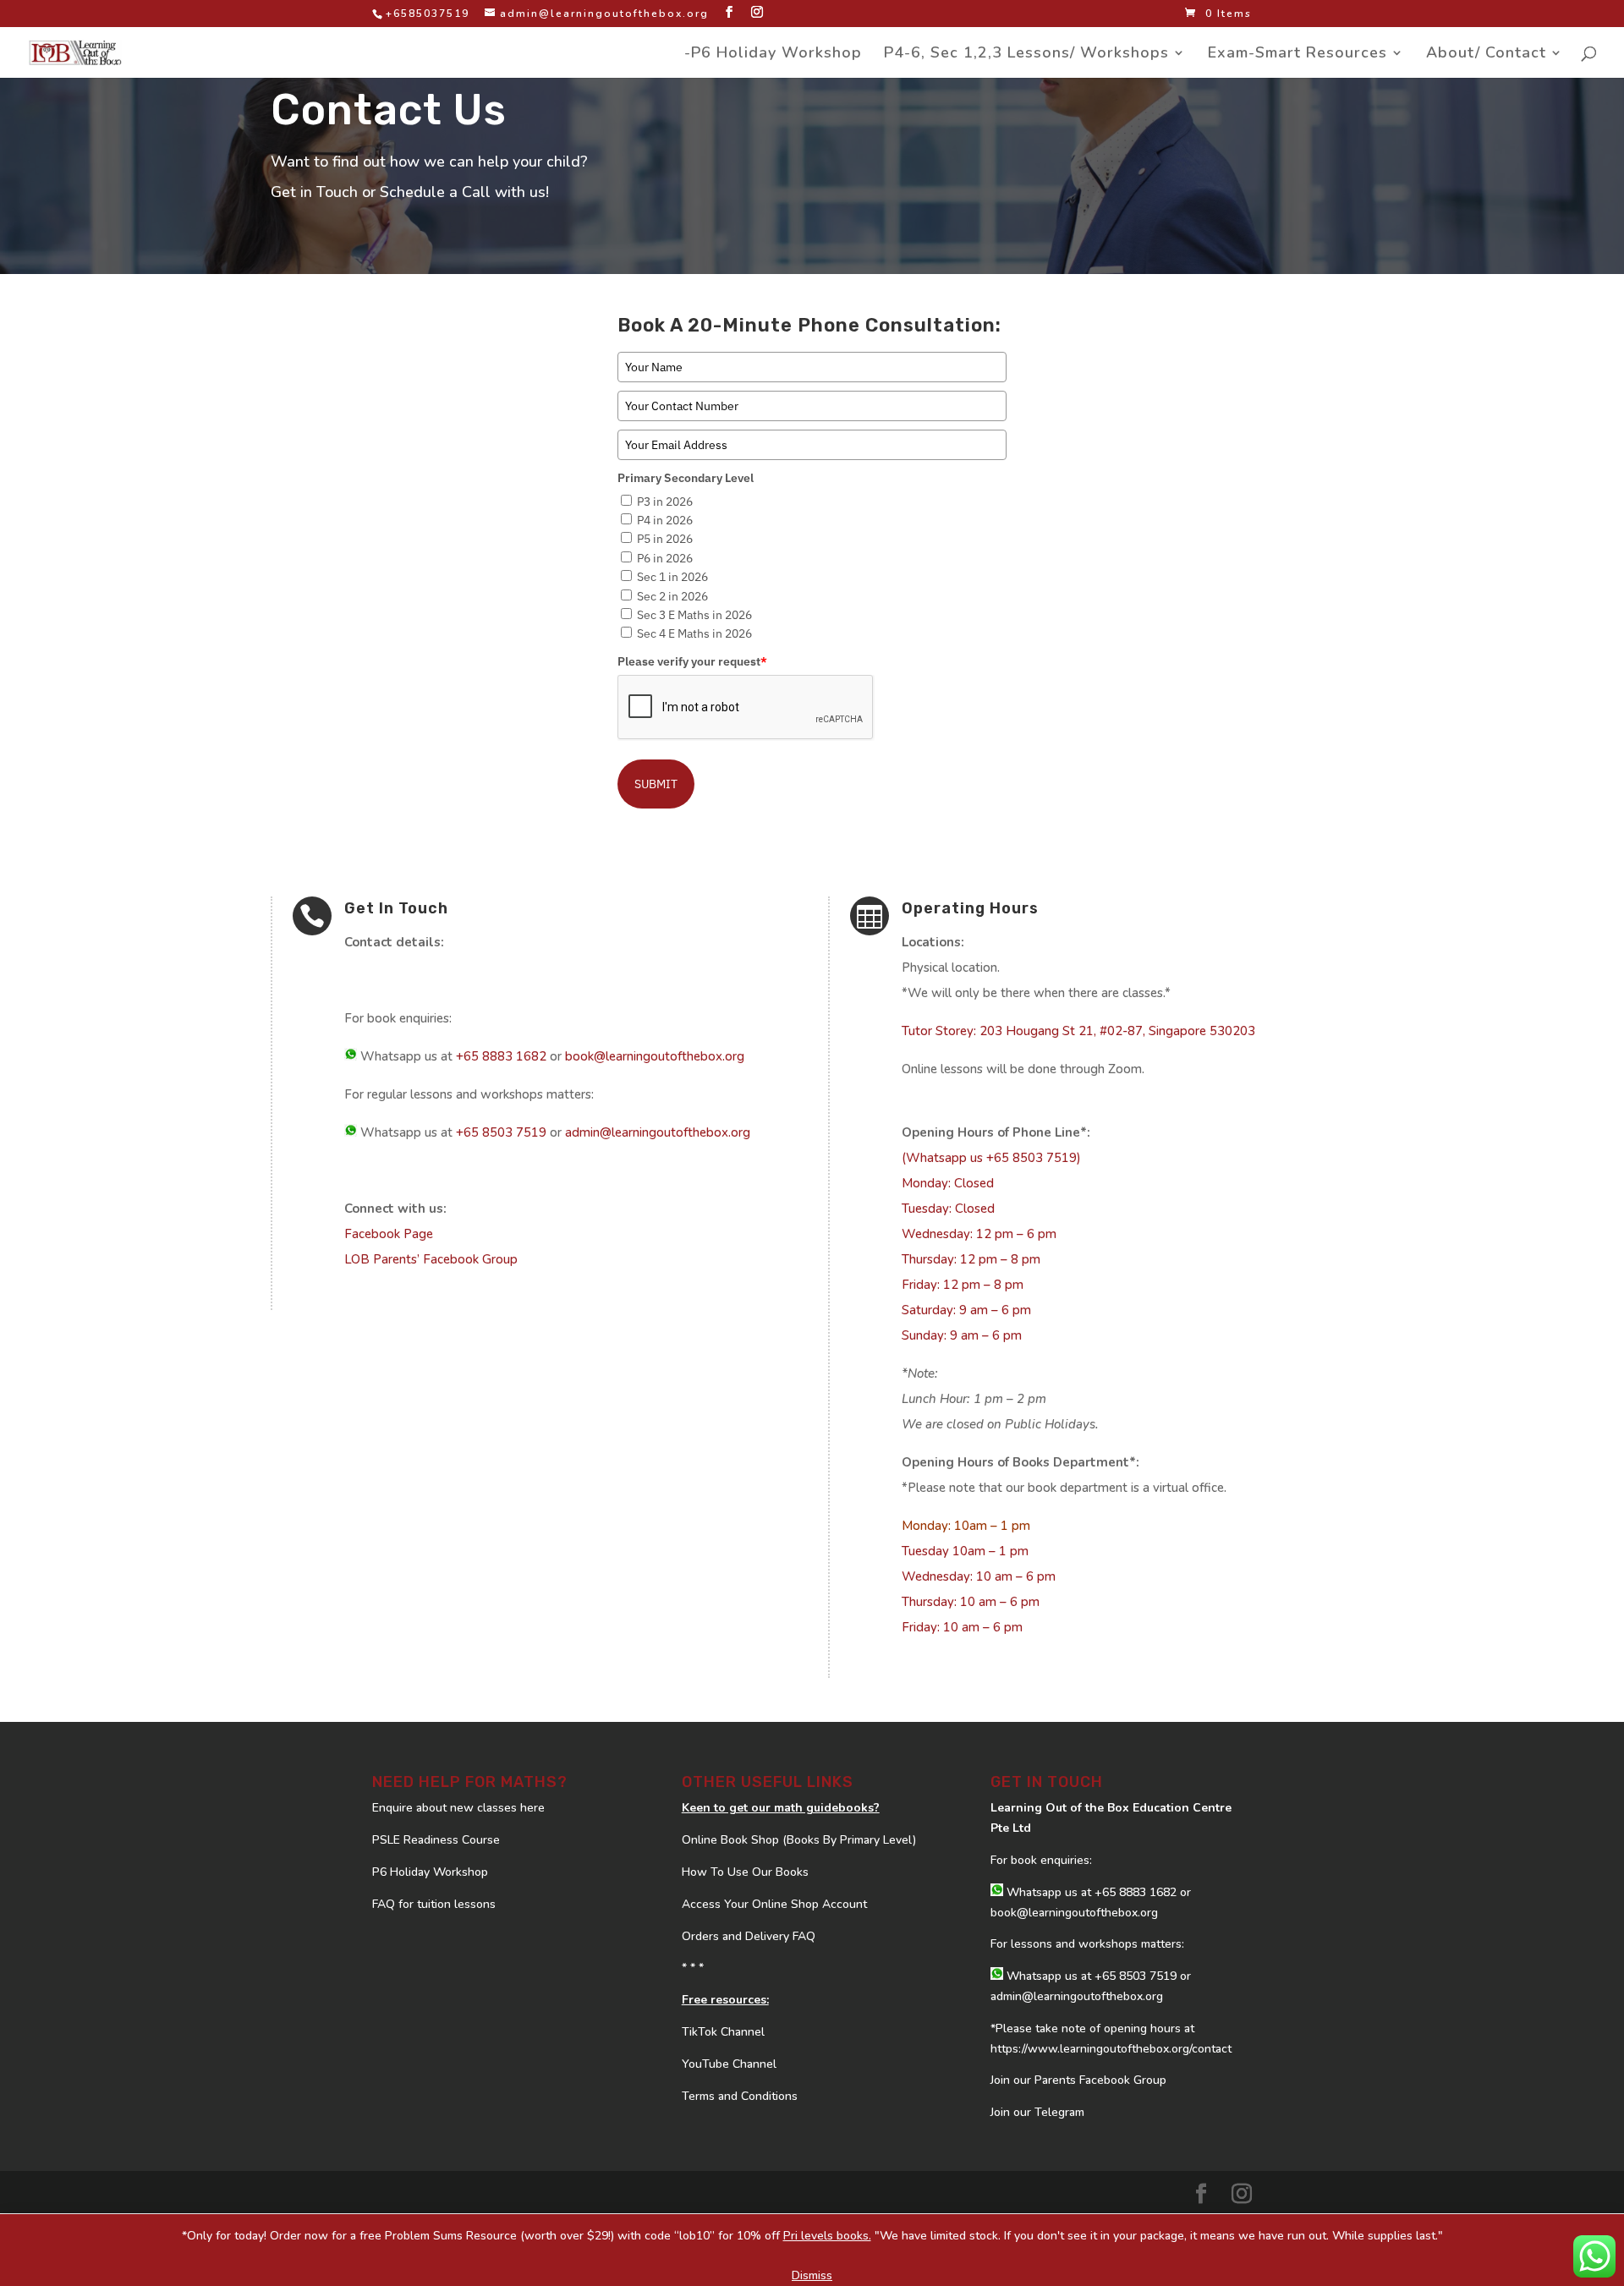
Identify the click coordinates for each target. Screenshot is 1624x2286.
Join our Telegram (1037, 2112)
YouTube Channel (729, 2064)
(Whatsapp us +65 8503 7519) (991, 1158)
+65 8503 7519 (501, 1132)
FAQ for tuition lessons (434, 1904)
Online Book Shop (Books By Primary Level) (799, 1840)
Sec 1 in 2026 (672, 577)
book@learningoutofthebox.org (655, 1056)
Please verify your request (692, 661)
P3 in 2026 (665, 502)
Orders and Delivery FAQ (749, 1936)
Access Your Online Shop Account (774, 1904)
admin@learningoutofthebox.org (658, 1132)
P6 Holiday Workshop (430, 1872)
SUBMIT (656, 784)
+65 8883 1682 (501, 1056)
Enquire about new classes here (458, 1808)
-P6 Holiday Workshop (773, 55)
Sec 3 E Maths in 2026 (694, 615)
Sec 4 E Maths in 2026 (694, 633)
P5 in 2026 (665, 539)
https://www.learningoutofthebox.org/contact (1111, 2049)
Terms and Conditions (740, 2096)
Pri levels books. (827, 2236)
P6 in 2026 (665, 558)
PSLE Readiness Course (436, 1840)
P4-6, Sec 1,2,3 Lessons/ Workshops (1026, 55)
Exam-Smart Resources (1298, 55)
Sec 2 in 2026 (672, 596)
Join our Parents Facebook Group (1078, 2080)
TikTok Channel (723, 2032)
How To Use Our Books (745, 1872)
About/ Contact (1486, 55)
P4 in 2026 (665, 520)
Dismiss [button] (812, 2275)
